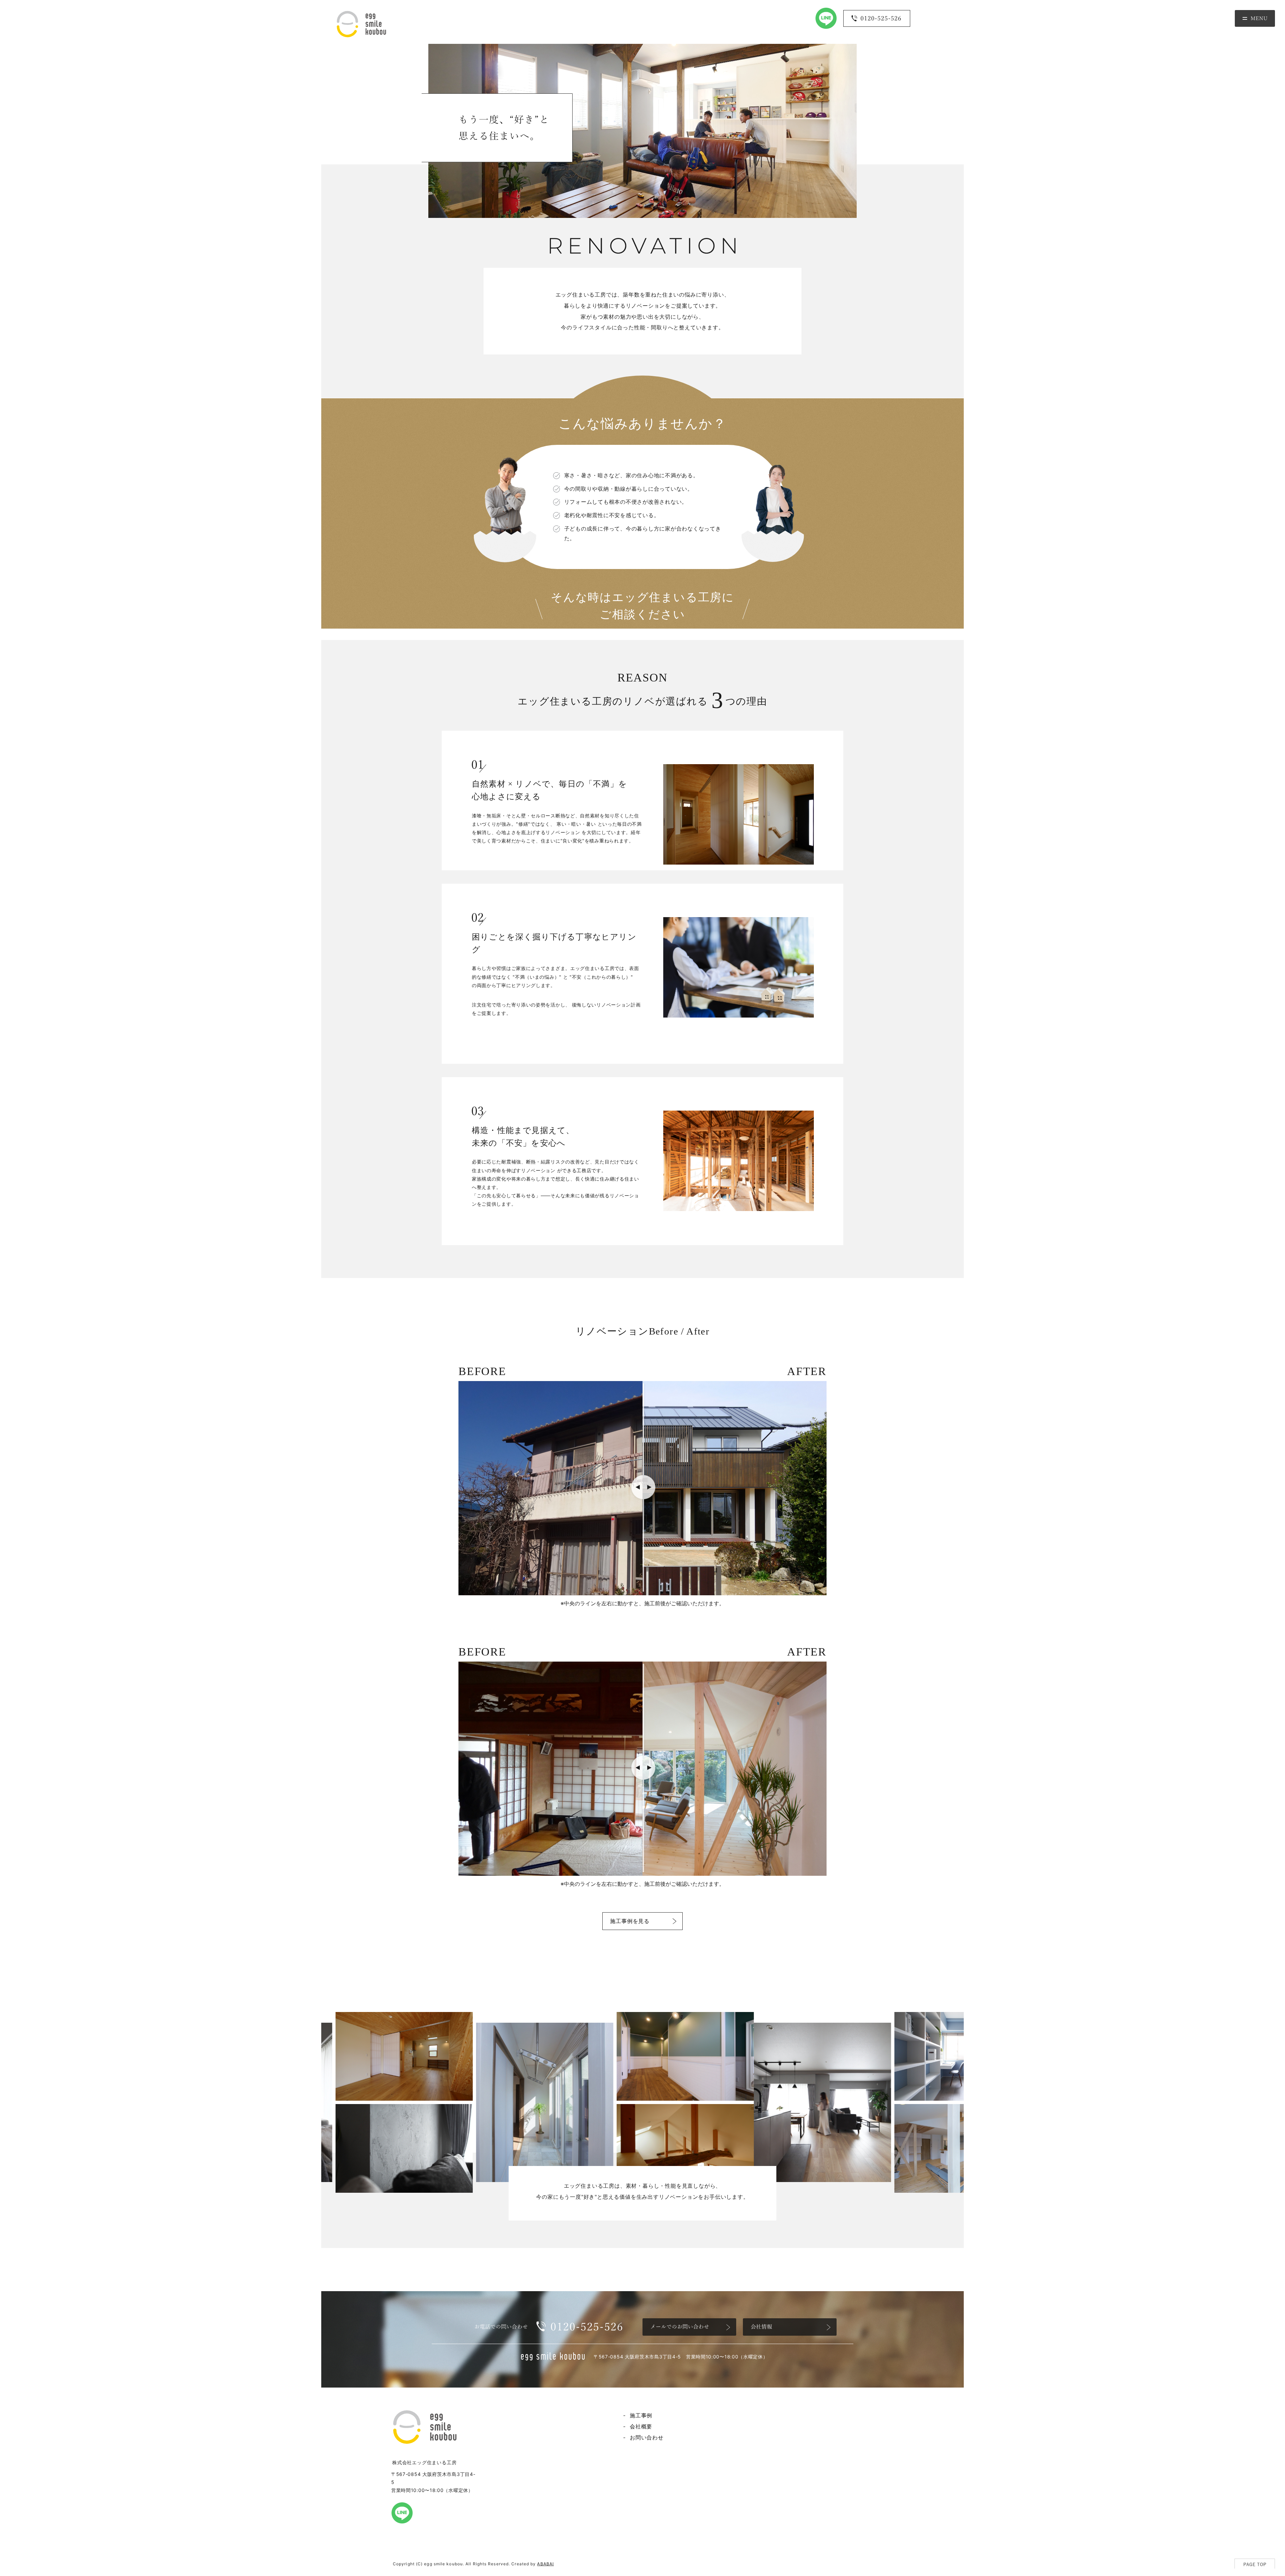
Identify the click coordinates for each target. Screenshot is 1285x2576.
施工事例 (641, 2415)
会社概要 (641, 2426)
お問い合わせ (647, 2437)
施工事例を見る (630, 1921)
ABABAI (545, 2564)
